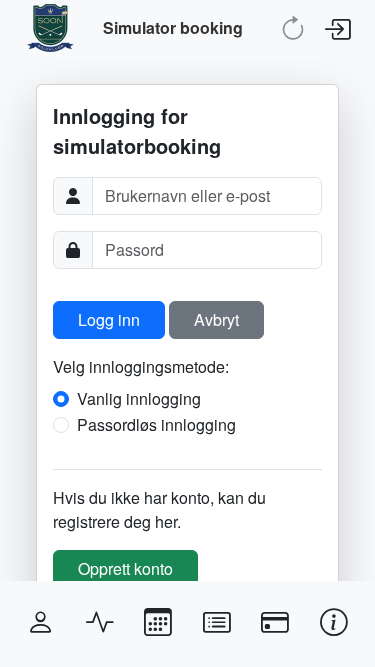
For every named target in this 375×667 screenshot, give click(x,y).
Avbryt (216, 319)
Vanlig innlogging (139, 398)
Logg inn (109, 319)
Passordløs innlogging (156, 424)
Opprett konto (125, 568)
